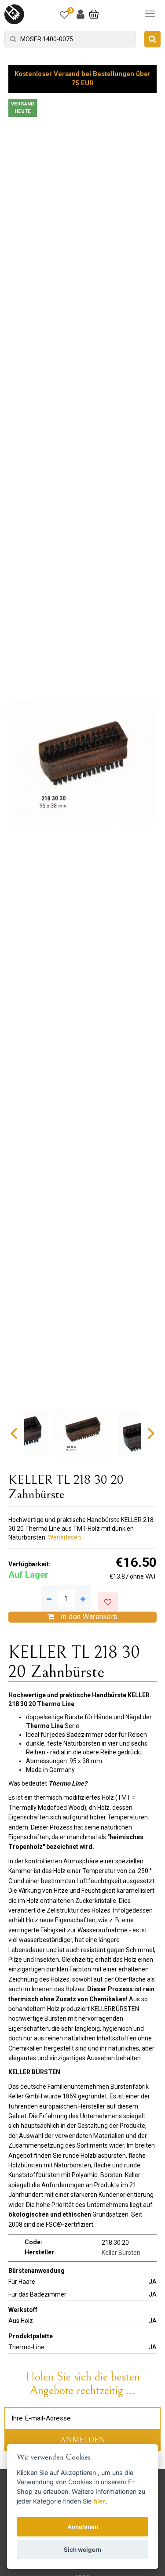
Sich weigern (82, 2550)
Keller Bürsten (121, 2253)
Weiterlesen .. (66, 1537)
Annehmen (83, 2527)
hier (99, 2501)
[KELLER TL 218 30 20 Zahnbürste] (82, 763)
